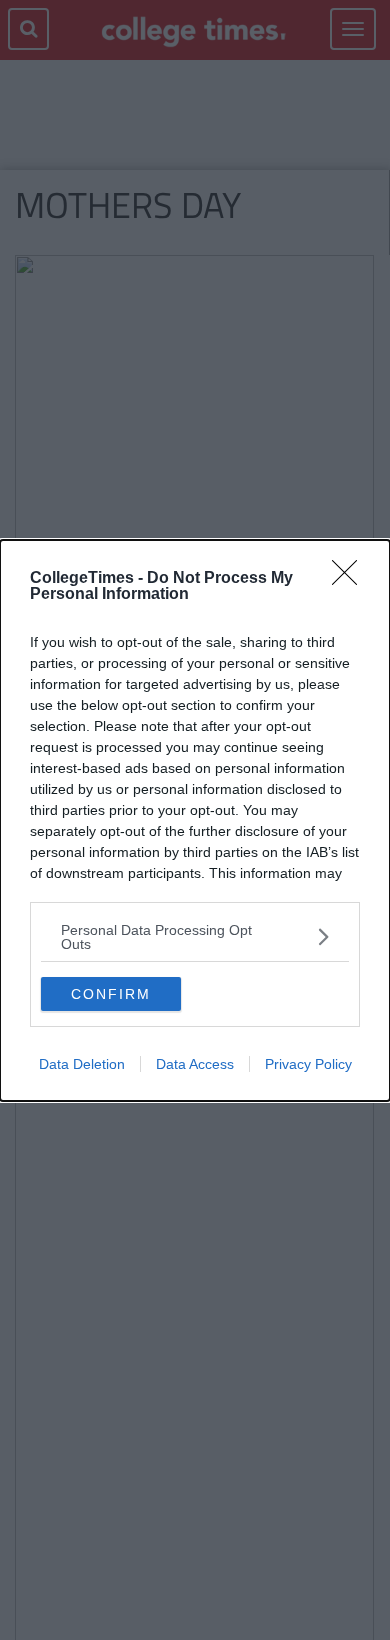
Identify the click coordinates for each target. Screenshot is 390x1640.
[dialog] (195, 820)
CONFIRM (111, 994)
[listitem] (195, 937)
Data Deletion (82, 1064)
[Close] (351, 579)
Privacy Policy (308, 1064)
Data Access (195, 1064)
